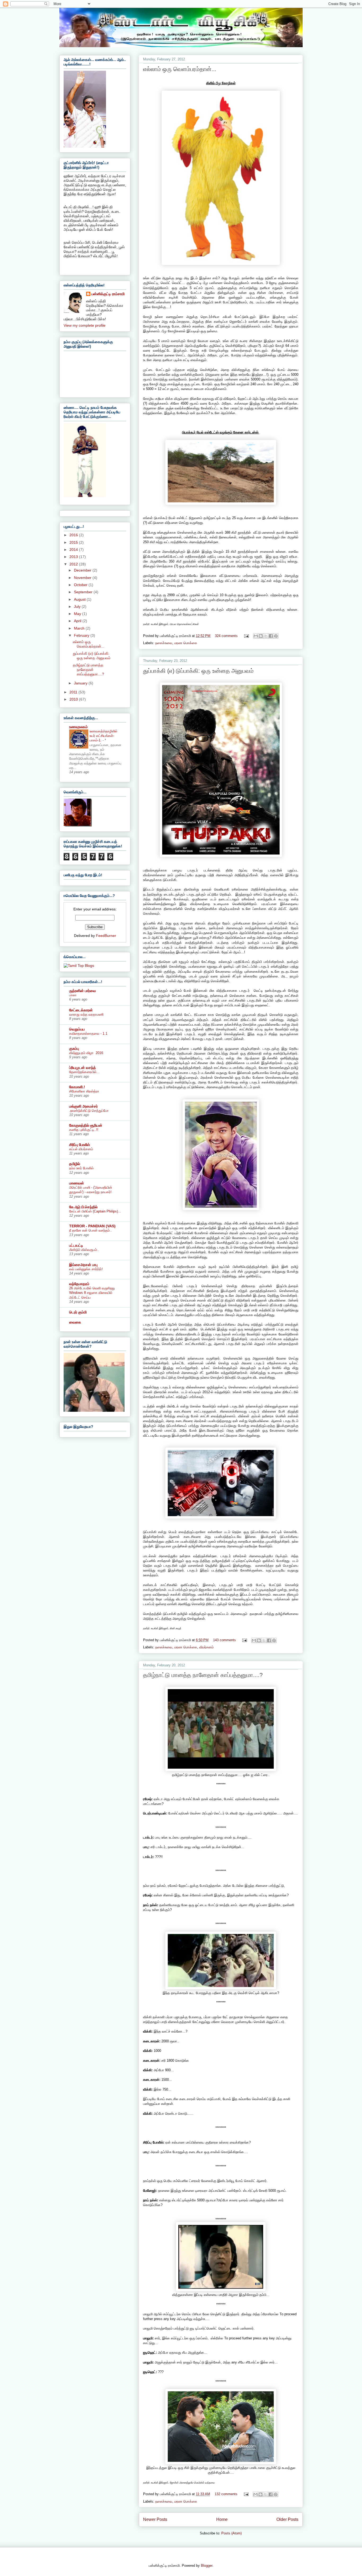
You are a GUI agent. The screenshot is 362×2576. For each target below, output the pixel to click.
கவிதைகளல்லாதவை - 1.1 (88, 1034)
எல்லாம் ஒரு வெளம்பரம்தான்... (180, 69)
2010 (74, 699)
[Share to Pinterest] (276, 636)
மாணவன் (77, 1183)
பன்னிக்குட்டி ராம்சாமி (108, 294)
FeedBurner (106, 936)
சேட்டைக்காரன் (81, 1010)
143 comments (224, 1640)
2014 (74, 550)
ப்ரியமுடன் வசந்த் (83, 1068)
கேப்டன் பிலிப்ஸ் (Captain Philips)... (95, 1211)
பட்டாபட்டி (76, 1245)
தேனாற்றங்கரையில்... (84, 1072)
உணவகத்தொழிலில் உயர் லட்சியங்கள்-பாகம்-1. (103, 736)
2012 (74, 564)
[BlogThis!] (261, 636)
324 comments (226, 636)
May (78, 614)
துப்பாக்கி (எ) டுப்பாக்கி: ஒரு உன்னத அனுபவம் (198, 671)
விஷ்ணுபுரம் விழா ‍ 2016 (86, 1053)
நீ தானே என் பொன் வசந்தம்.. (90, 1230)
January (81, 683)
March (80, 628)
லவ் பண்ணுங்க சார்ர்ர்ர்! (86, 1269)
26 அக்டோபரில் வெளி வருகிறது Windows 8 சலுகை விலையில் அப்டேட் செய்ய (92, 1293)
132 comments (226, 2494)
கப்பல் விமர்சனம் (81, 1149)
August (80, 599)
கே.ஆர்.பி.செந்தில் (83, 1207)
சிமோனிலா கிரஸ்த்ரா (84, 1091)
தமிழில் (75, 1164)
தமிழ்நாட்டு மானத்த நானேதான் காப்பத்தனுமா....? (203, 1675)
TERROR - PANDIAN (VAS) (92, 1226)
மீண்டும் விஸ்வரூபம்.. (84, 1250)
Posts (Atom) (231, 2533)
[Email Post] (246, 636)
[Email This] (256, 636)
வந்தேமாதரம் (79, 1284)
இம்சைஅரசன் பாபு (83, 1265)
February (82, 635)
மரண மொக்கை (186, 643)
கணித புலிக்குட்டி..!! (84, 1130)
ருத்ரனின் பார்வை (83, 991)
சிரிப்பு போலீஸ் (80, 1145)
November (83, 578)
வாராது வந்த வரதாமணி (86, 1014)
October (81, 585)
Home (222, 2519)
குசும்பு (74, 1048)
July (78, 607)
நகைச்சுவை (164, 643)
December (83, 570)
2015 (74, 542)
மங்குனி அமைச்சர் (83, 1106)
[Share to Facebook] (271, 636)
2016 (74, 535)
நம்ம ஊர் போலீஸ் (81, 1168)
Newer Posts (155, 2519)
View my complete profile (85, 325)
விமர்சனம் (206, 1647)
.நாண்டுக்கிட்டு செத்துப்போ (89, 1111)
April (78, 621)
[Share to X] (266, 636)
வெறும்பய (77, 1029)
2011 (74, 692)
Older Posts (287, 2519)
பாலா (73, 995)
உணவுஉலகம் (78, 727)
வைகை (75, 1322)
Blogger (207, 2566)
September (84, 592)
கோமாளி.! (77, 1087)
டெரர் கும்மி (78, 1312)
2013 (74, 557)
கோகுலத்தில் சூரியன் (86, 1125)
